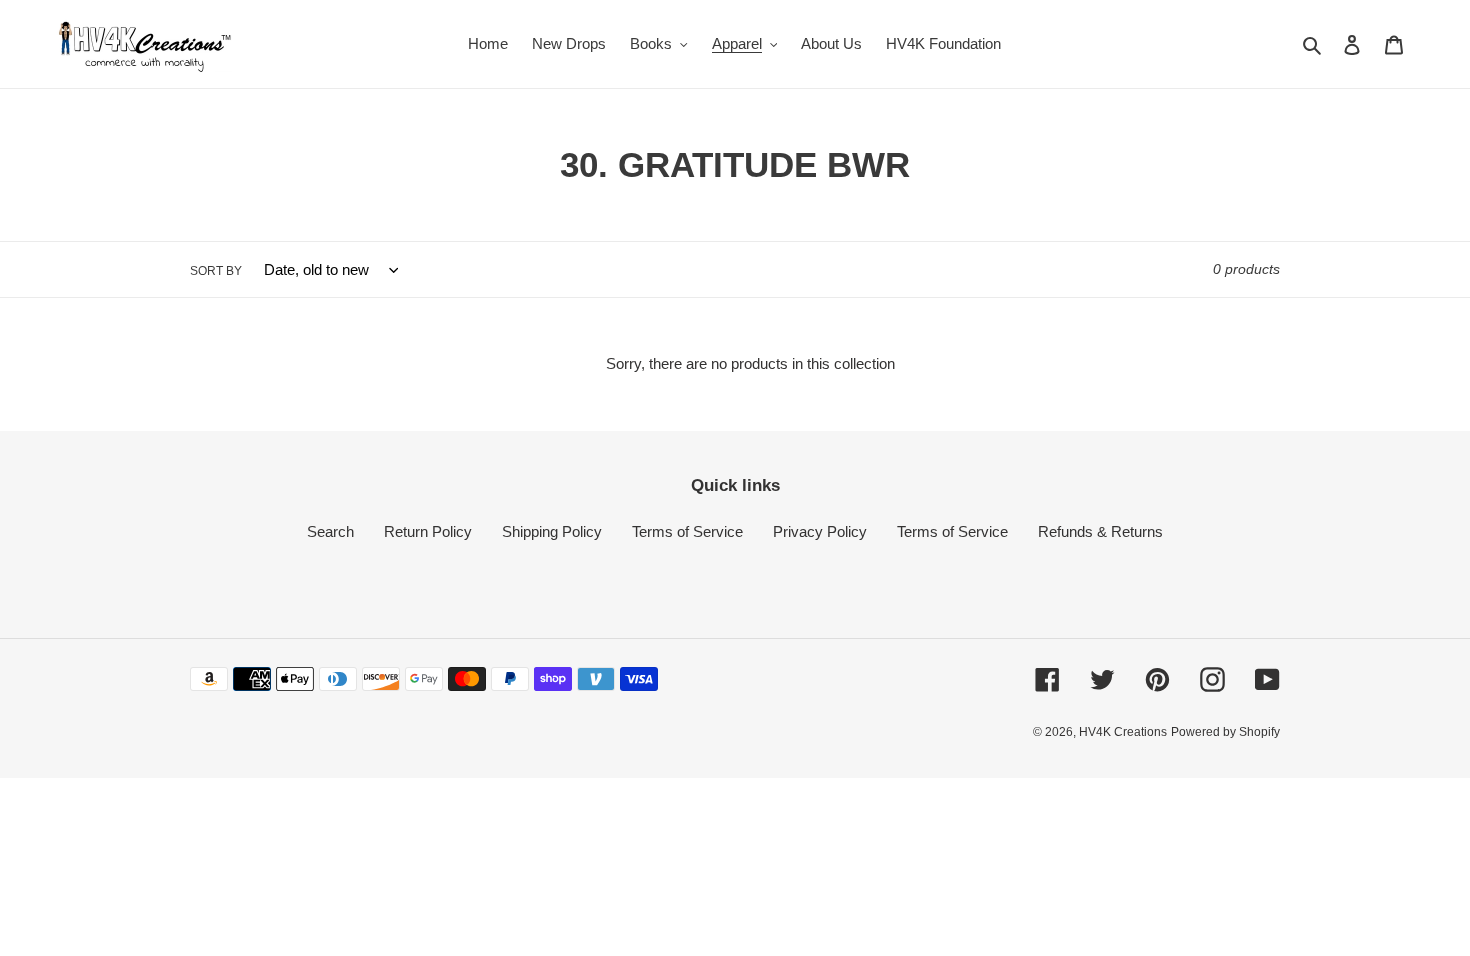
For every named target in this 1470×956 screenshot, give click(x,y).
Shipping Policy (552, 531)
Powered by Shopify (1225, 732)
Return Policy (428, 531)
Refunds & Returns (1100, 531)
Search (330, 531)
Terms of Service (687, 531)
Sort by (216, 271)
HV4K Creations (1123, 732)
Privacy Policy (820, 531)
